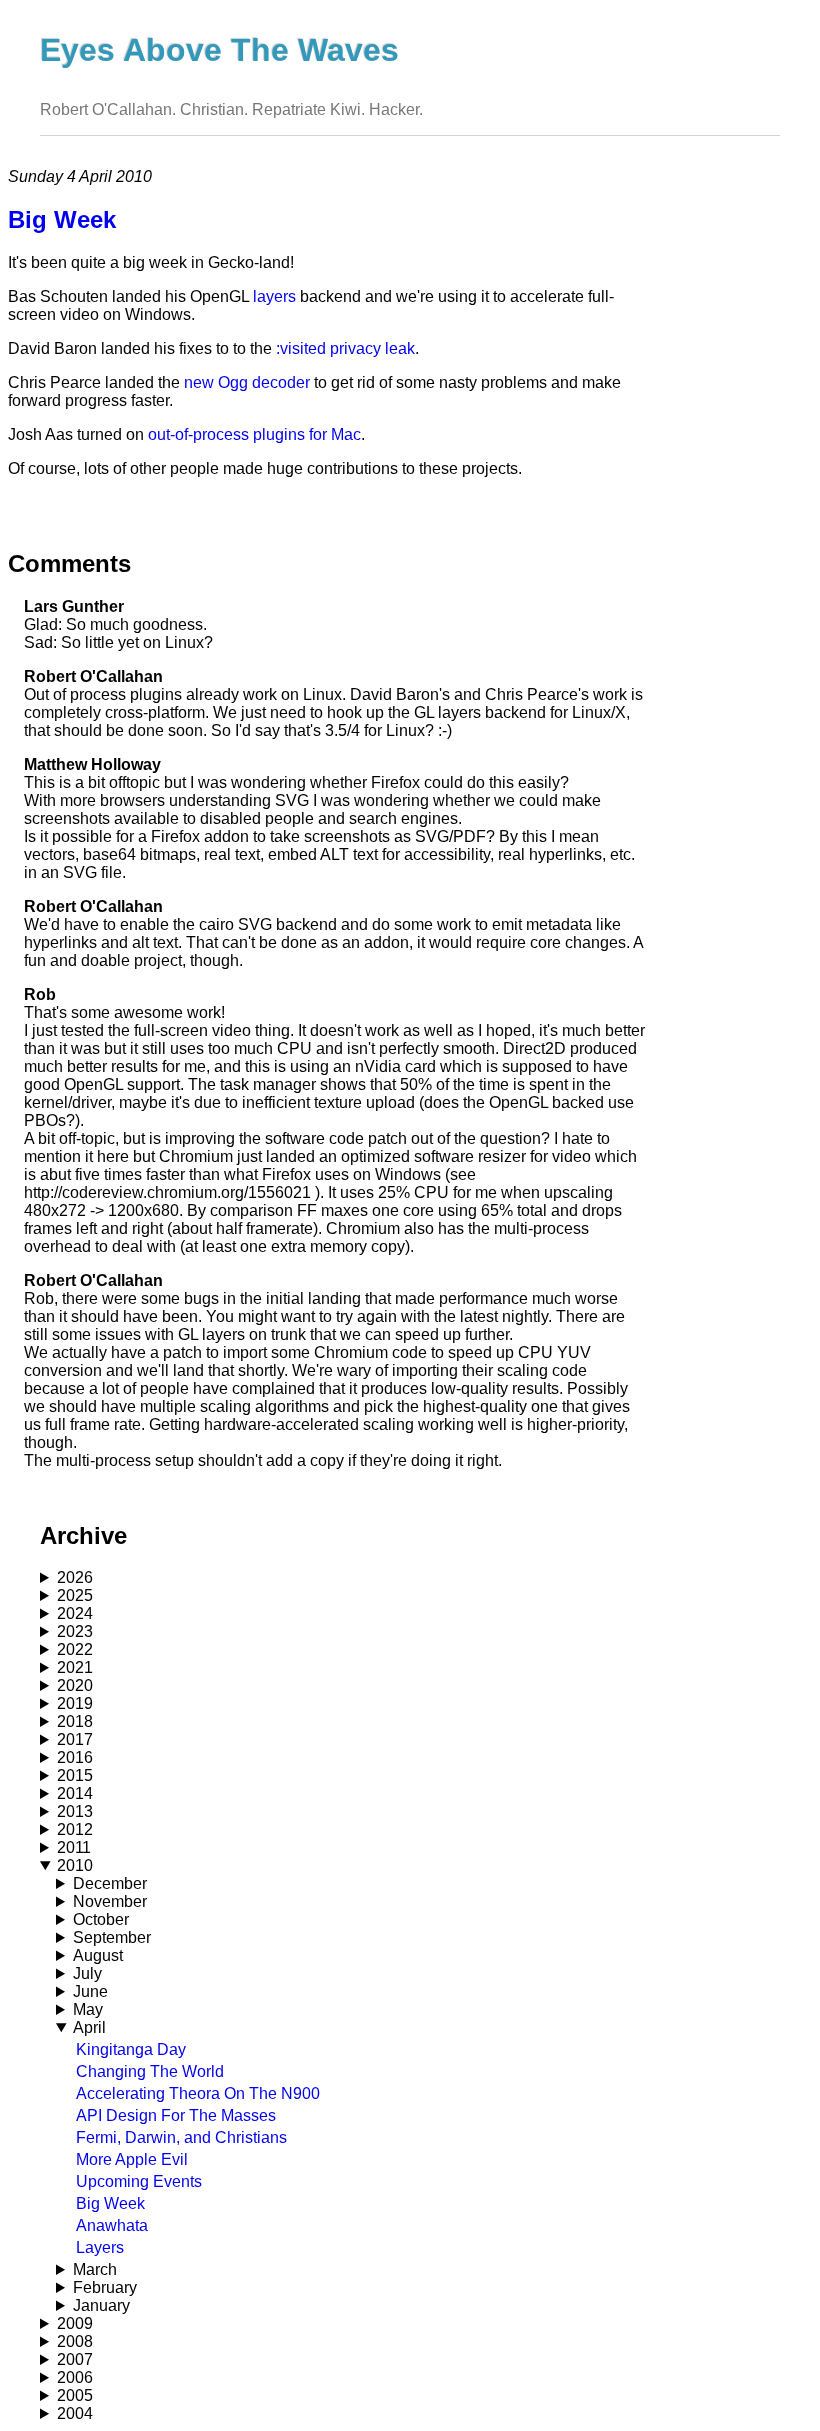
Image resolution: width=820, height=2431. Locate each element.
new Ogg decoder (247, 382)
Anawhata (112, 2225)
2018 (75, 1721)
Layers (100, 2247)
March (95, 2269)
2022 (75, 1649)
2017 (75, 1739)
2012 (75, 1829)
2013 (75, 1811)
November (110, 1901)
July (87, 1973)
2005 (75, 2395)
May (88, 2009)
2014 (75, 1793)
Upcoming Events (139, 2181)
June (90, 1991)
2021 (75, 1667)
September (112, 1937)
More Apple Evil (132, 2159)
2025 (75, 1595)
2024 (75, 1613)
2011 (74, 1847)
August (98, 1955)
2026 (75, 1577)
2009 (75, 2323)
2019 (75, 1703)
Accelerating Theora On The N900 (198, 2093)
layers (274, 296)
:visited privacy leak (345, 348)
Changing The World (150, 2071)
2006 (75, 2377)
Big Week (110, 2203)
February (105, 2287)
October (101, 1919)
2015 (75, 1775)
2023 (75, 1631)
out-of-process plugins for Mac (254, 434)
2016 (75, 1757)
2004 (75, 2413)
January (101, 2305)
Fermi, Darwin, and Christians (181, 2137)
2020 (75, 1685)
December (110, 1883)
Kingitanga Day (131, 2049)
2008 (75, 2341)
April (89, 2027)
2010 (75, 1865)
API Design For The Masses (176, 2115)
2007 (75, 2359)
